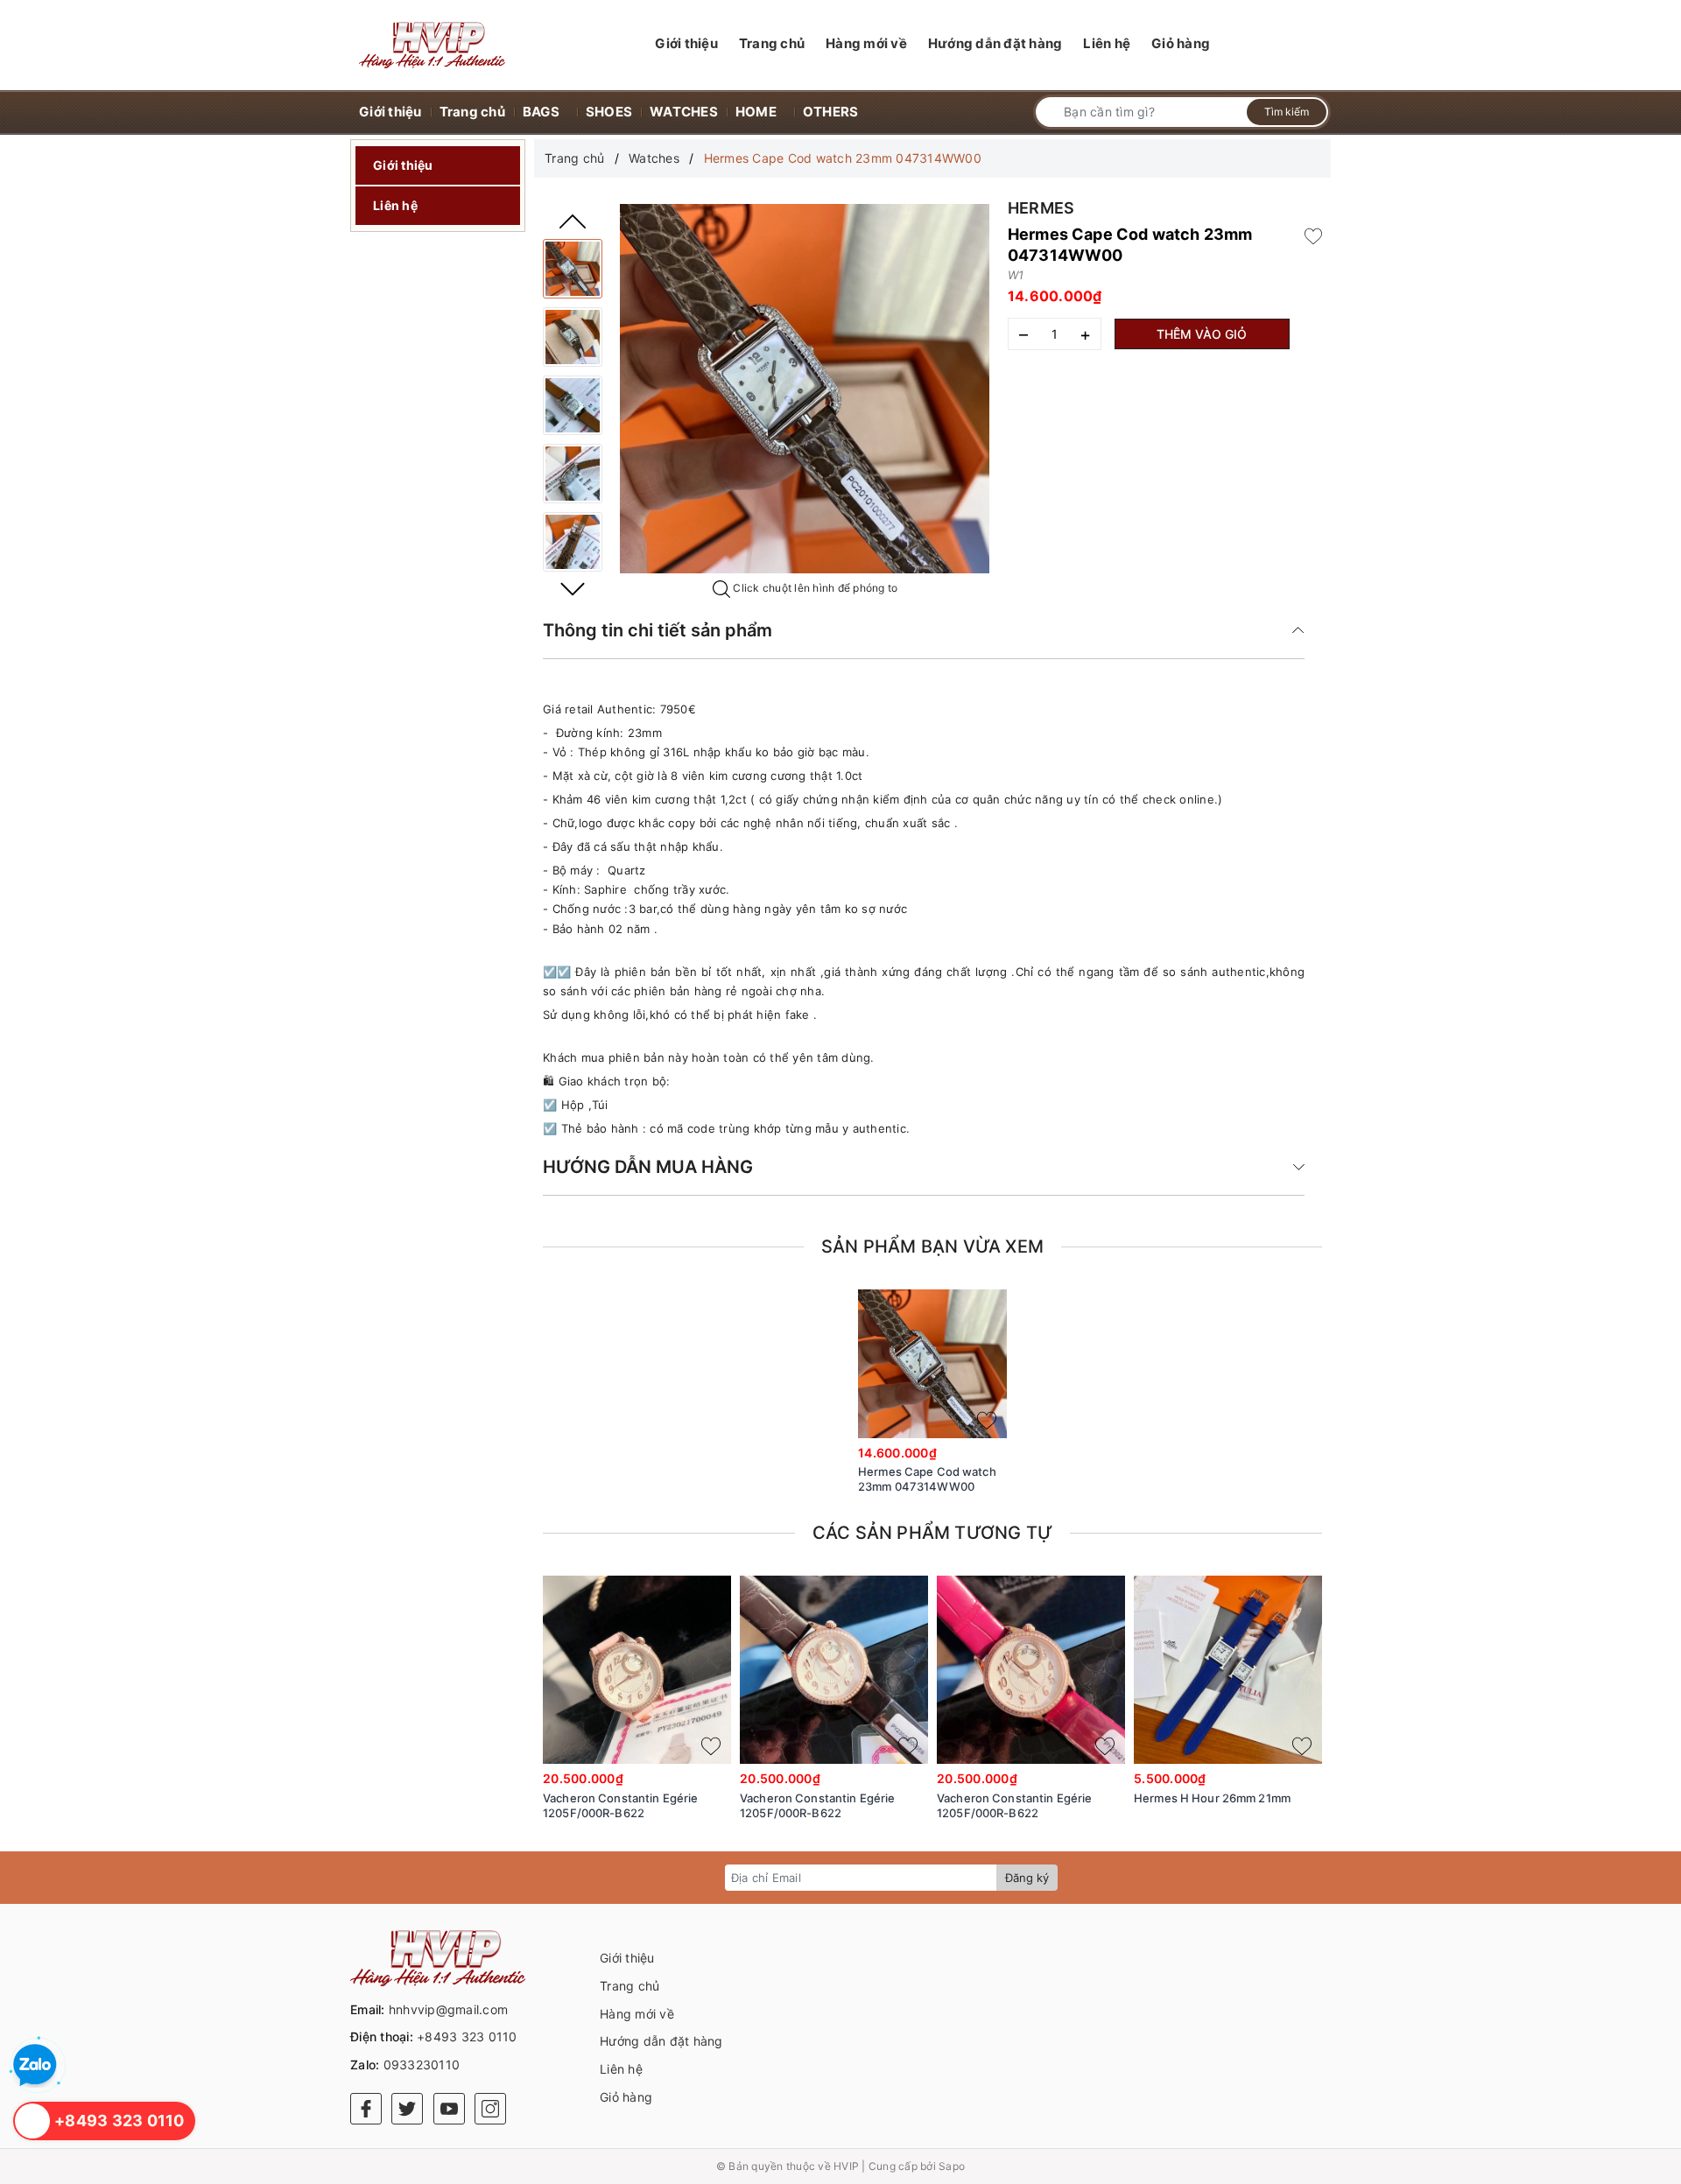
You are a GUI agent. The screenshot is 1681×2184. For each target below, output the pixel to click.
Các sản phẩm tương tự (932, 1533)
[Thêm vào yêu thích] (1313, 235)
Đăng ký (1027, 1878)
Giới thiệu (403, 165)
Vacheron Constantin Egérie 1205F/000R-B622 (620, 1805)
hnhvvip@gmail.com (448, 2009)
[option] (805, 389)
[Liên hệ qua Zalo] (35, 2066)
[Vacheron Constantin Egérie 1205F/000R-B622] (637, 1670)
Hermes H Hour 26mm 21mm (1212, 1798)
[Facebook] (366, 2109)
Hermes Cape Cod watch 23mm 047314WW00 (927, 1479)
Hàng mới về (637, 2014)
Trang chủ (629, 1986)
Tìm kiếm (1287, 112)
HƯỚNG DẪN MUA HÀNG (648, 1167)
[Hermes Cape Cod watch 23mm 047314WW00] (573, 269)
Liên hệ (395, 205)
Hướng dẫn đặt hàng (661, 2041)
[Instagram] (490, 2109)
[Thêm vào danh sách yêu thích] (987, 1421)
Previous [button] (573, 221)
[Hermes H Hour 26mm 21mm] (1228, 1670)
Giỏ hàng (626, 2097)
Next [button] (573, 589)
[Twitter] (407, 2109)
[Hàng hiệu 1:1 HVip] (432, 45)
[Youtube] (449, 2109)
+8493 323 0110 (467, 2037)
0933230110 (422, 2065)
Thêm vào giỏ (1202, 334)
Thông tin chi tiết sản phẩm (658, 630)
